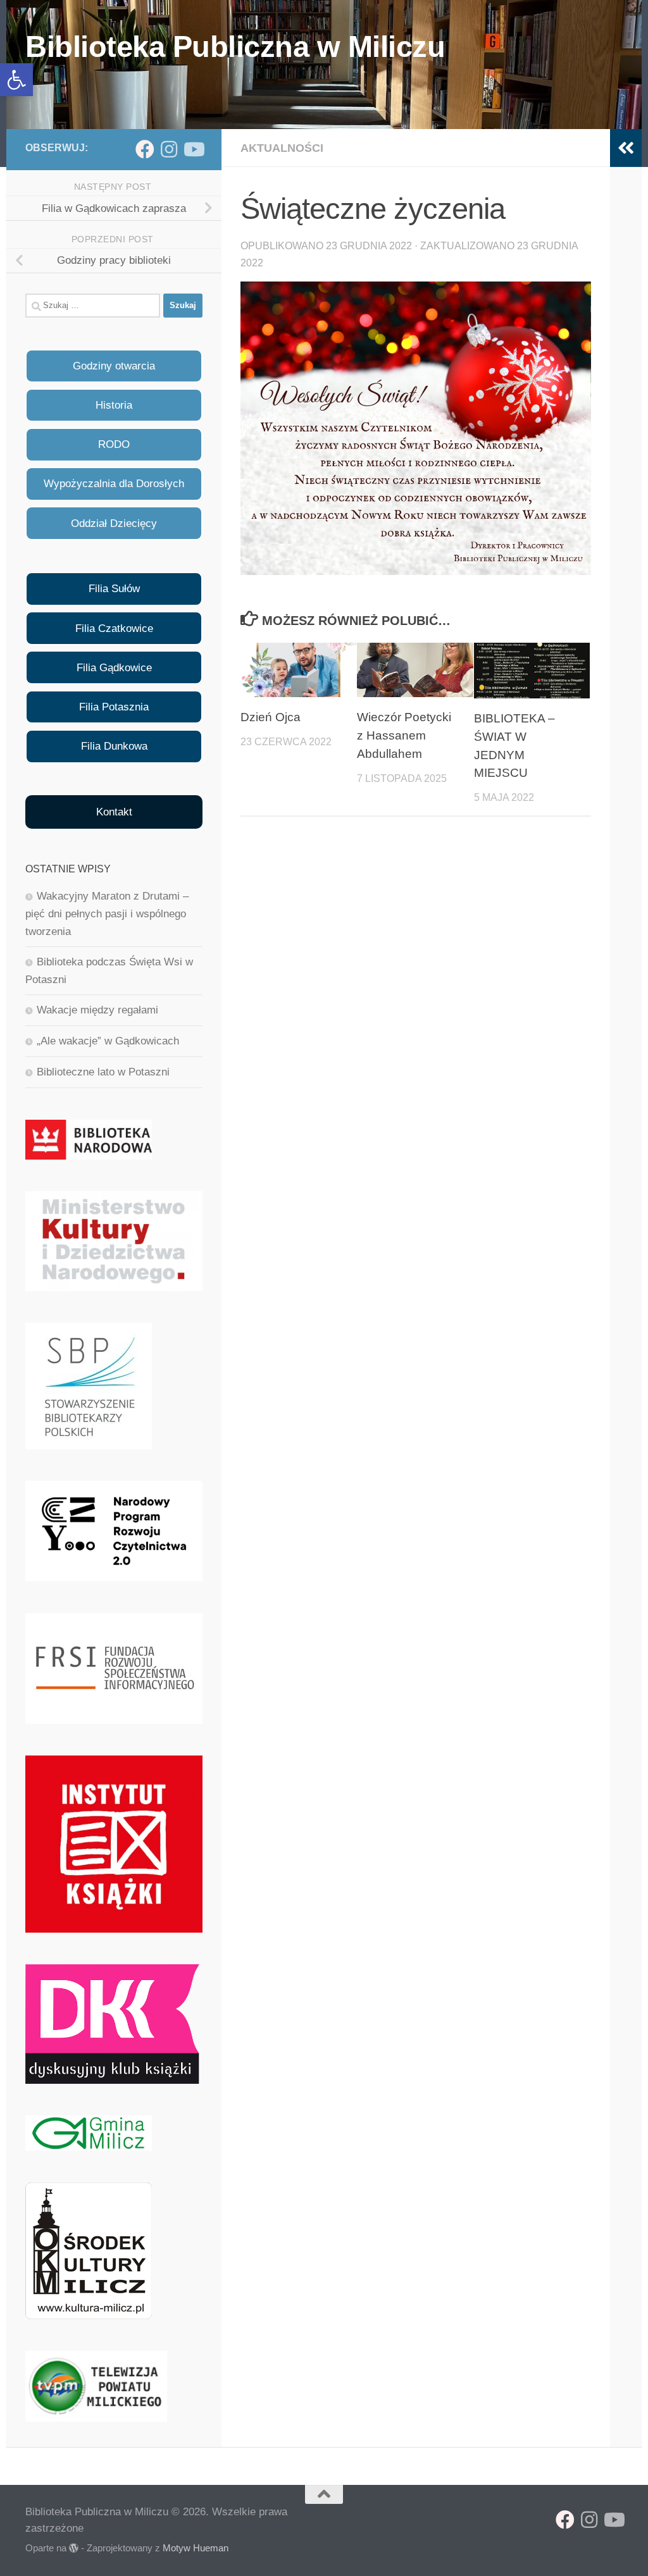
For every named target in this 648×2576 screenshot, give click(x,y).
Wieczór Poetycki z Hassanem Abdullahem (404, 735)
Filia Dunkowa (114, 746)
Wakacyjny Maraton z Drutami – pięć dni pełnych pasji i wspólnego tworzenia (107, 913)
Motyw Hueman (196, 2548)
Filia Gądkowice (114, 668)
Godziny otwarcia (114, 366)
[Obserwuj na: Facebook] (145, 149)
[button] (16, 80)
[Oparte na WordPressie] (74, 2548)
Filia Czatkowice (114, 629)
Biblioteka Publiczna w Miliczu (235, 46)
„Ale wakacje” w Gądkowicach (108, 1041)
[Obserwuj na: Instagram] (169, 149)
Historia (114, 405)
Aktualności (282, 148)
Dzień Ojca (271, 717)
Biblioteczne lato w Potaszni (103, 1072)
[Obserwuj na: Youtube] (193, 149)
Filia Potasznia (114, 707)
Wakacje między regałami (97, 1010)
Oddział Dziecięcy (114, 523)
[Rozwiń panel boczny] (626, 148)
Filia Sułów (114, 589)
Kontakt (114, 812)
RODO (114, 444)
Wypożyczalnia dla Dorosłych (114, 484)
